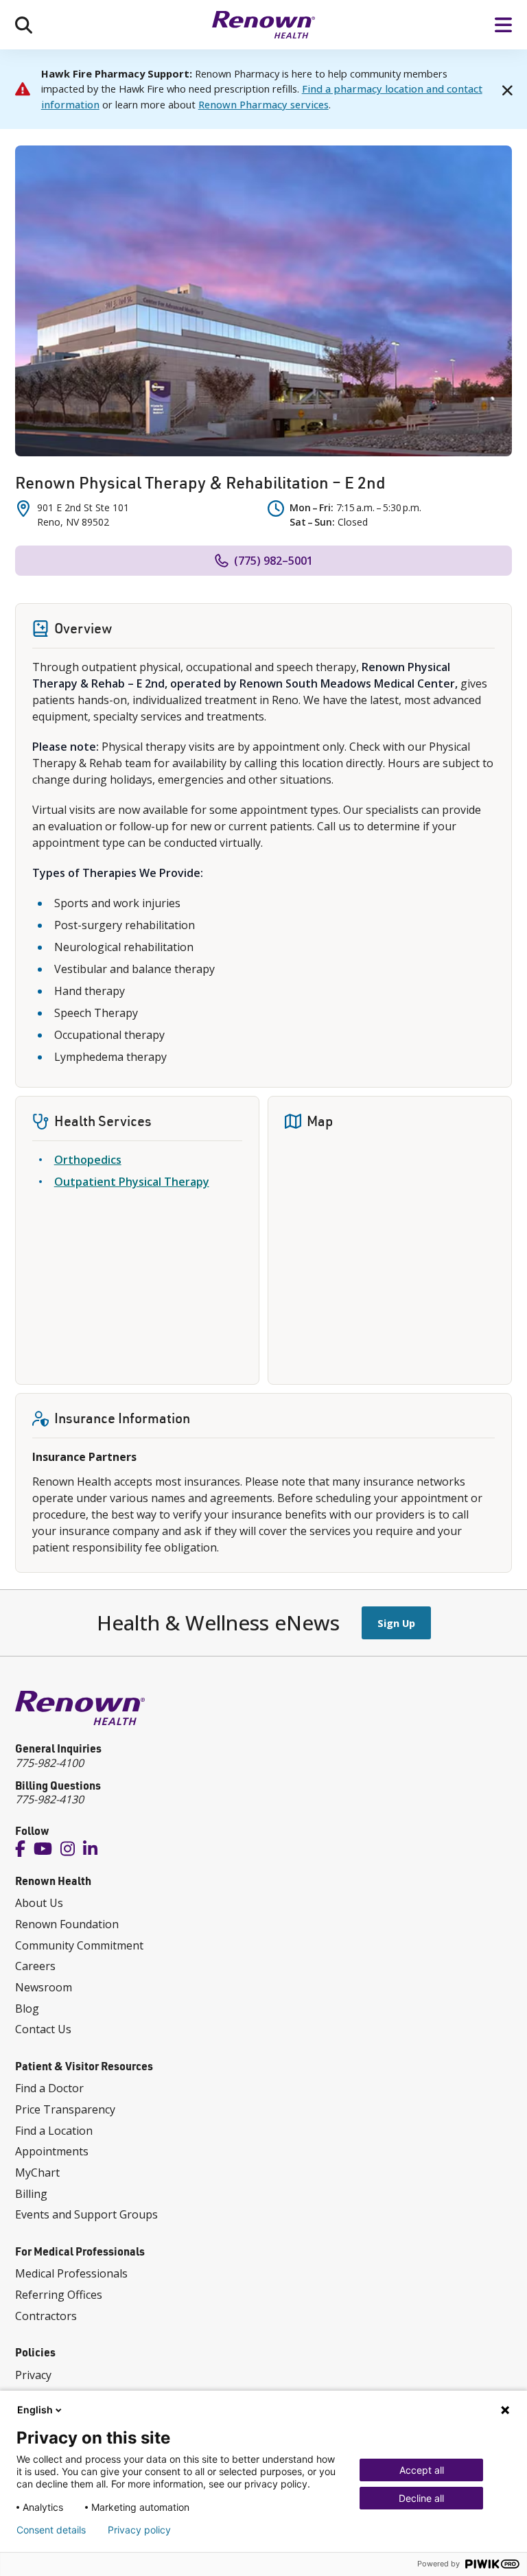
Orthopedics (88, 1160)
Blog (27, 2009)
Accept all (422, 2470)
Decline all (421, 2498)
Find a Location (54, 2131)
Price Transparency (65, 2109)
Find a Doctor (49, 2088)
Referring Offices (59, 2295)
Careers (35, 1966)
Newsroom (44, 1987)
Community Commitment (79, 1945)
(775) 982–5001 (273, 561)
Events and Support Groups (86, 2214)
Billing (31, 2194)
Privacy (33, 2375)
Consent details (51, 2530)
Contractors (46, 2316)
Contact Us (43, 2029)
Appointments (52, 2151)
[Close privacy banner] (505, 2410)
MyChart (37, 2173)
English (35, 2410)
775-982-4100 (49, 1763)
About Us (39, 1903)
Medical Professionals (71, 2273)
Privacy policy (139, 2530)
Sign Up (396, 1623)
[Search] (24, 25)
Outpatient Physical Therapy (132, 1182)
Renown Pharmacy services (263, 104)
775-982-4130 (49, 1799)
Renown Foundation (67, 1924)
